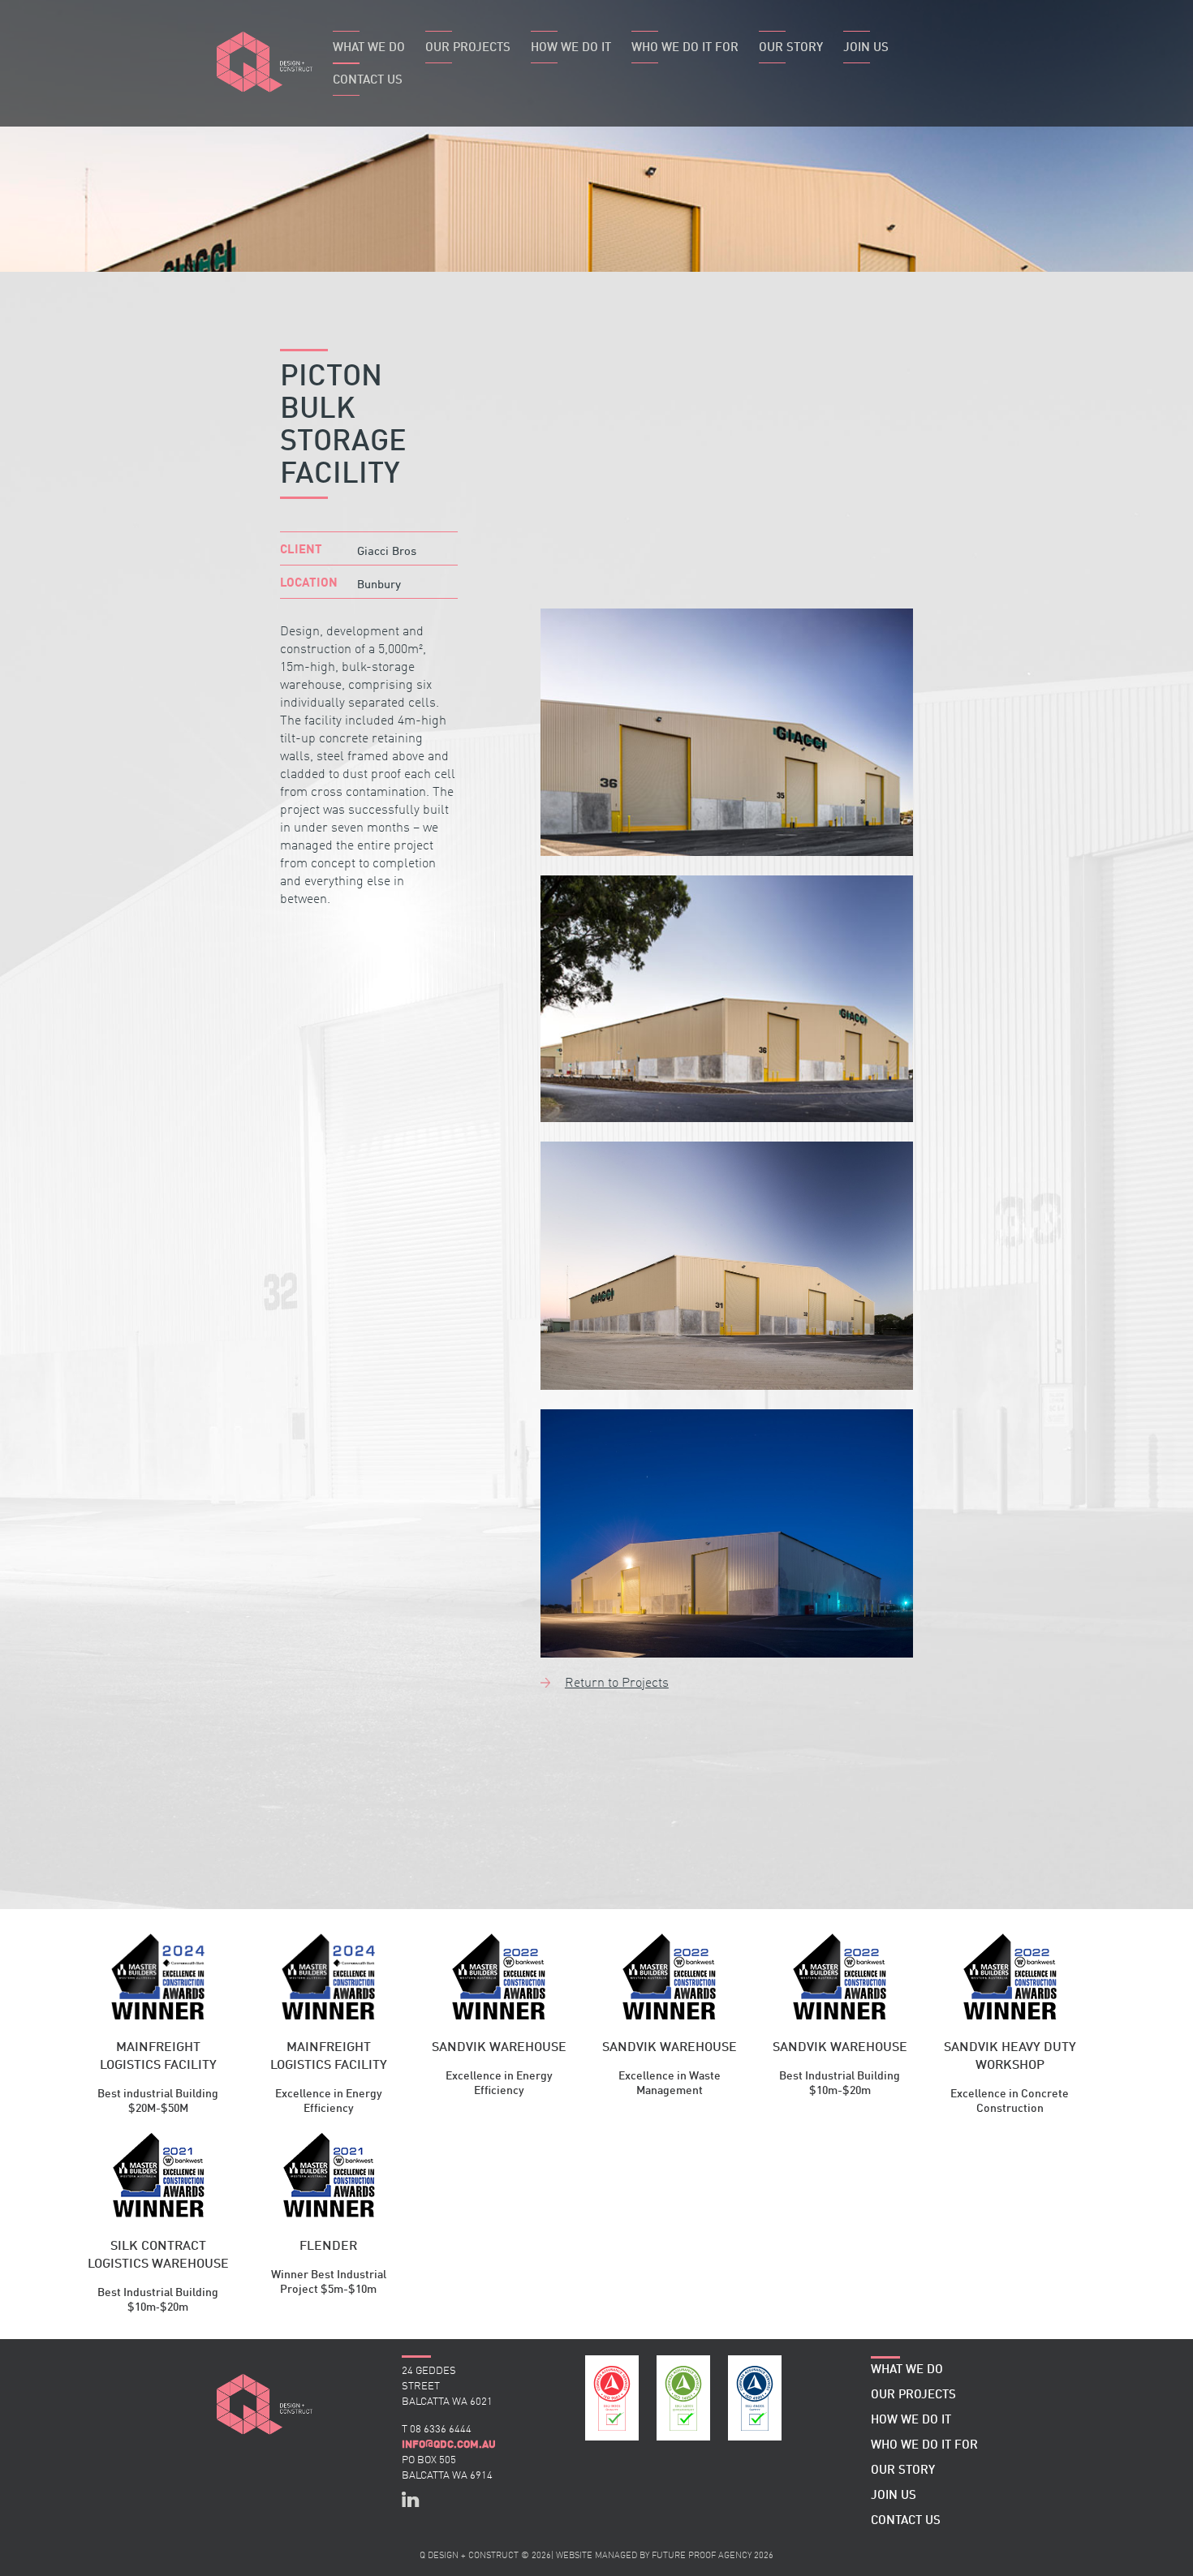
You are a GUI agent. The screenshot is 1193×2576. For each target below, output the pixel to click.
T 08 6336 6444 (437, 2430)
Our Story (791, 48)
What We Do (369, 48)
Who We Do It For (685, 48)
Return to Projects (617, 1684)
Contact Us (368, 81)
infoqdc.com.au (449, 2445)
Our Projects (468, 48)
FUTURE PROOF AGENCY (702, 2556)
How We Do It (571, 48)
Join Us (866, 48)
